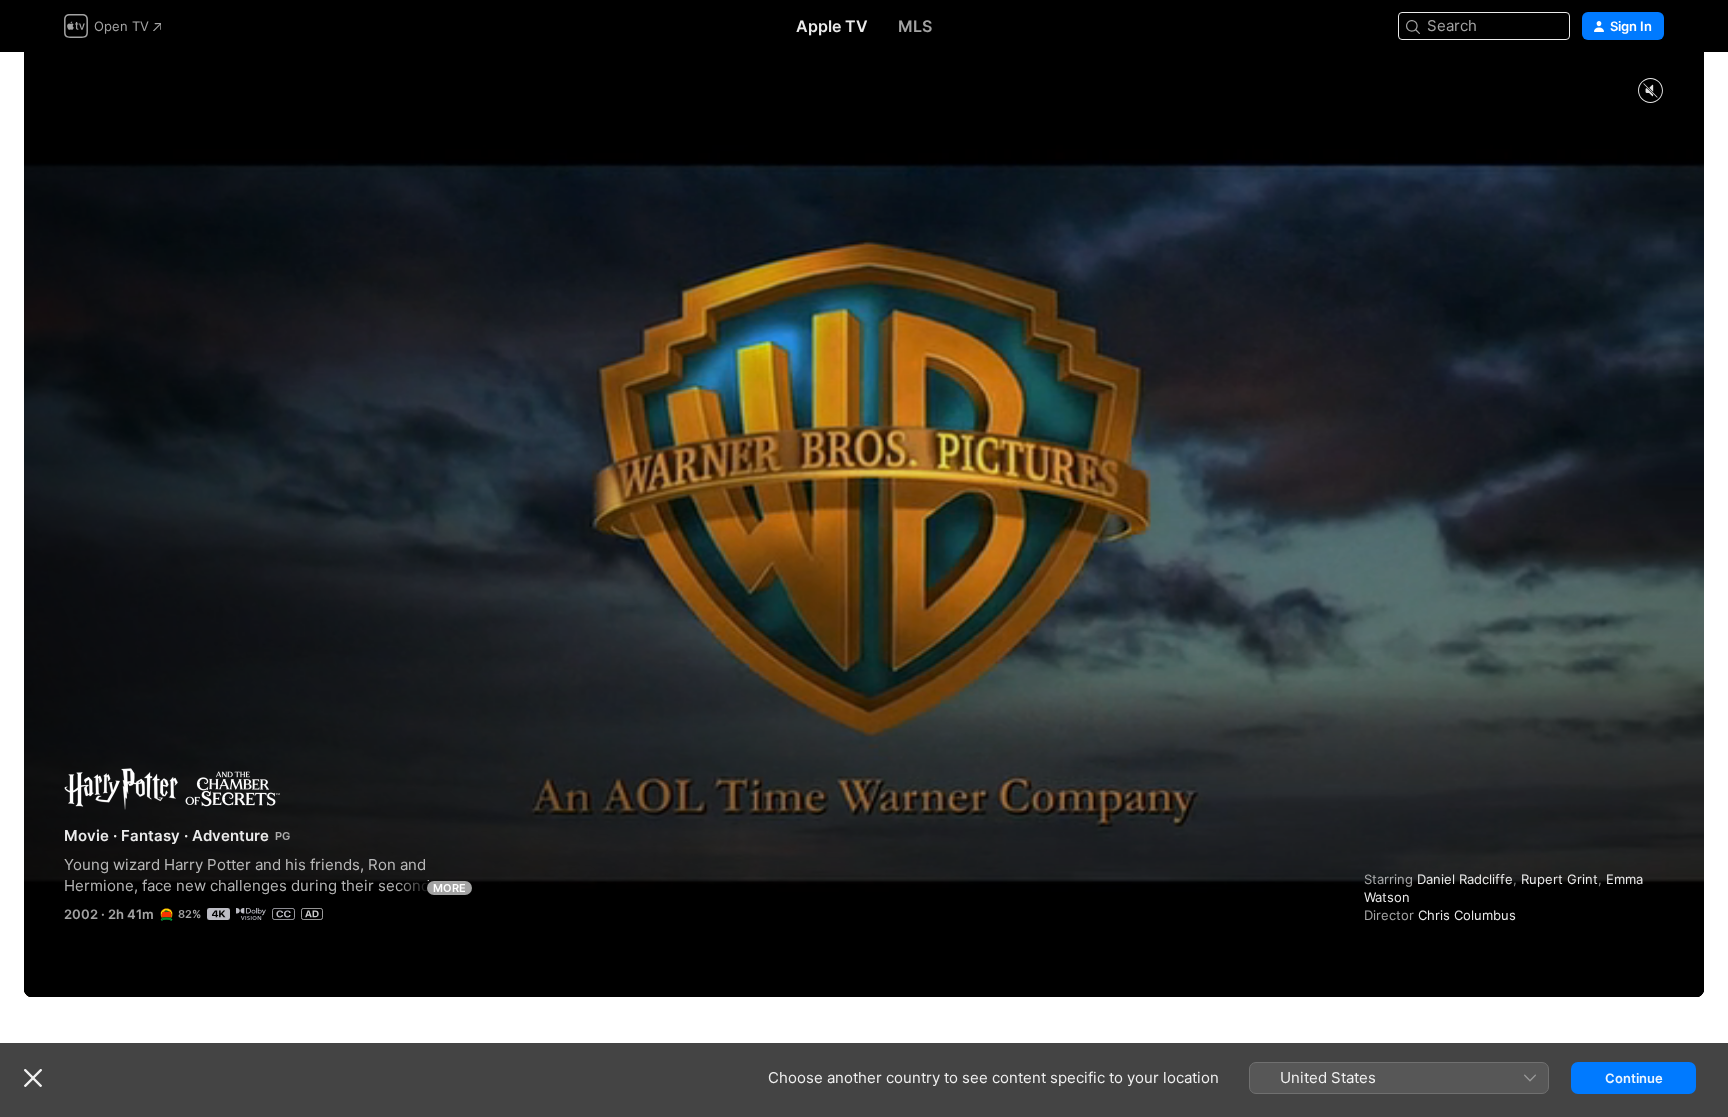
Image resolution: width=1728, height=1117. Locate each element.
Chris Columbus (1467, 915)
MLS (915, 26)
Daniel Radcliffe (1465, 879)
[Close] (33, 1078)
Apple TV (832, 26)
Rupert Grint (1559, 879)
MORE (449, 888)
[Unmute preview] (1650, 91)
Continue (1634, 1078)
